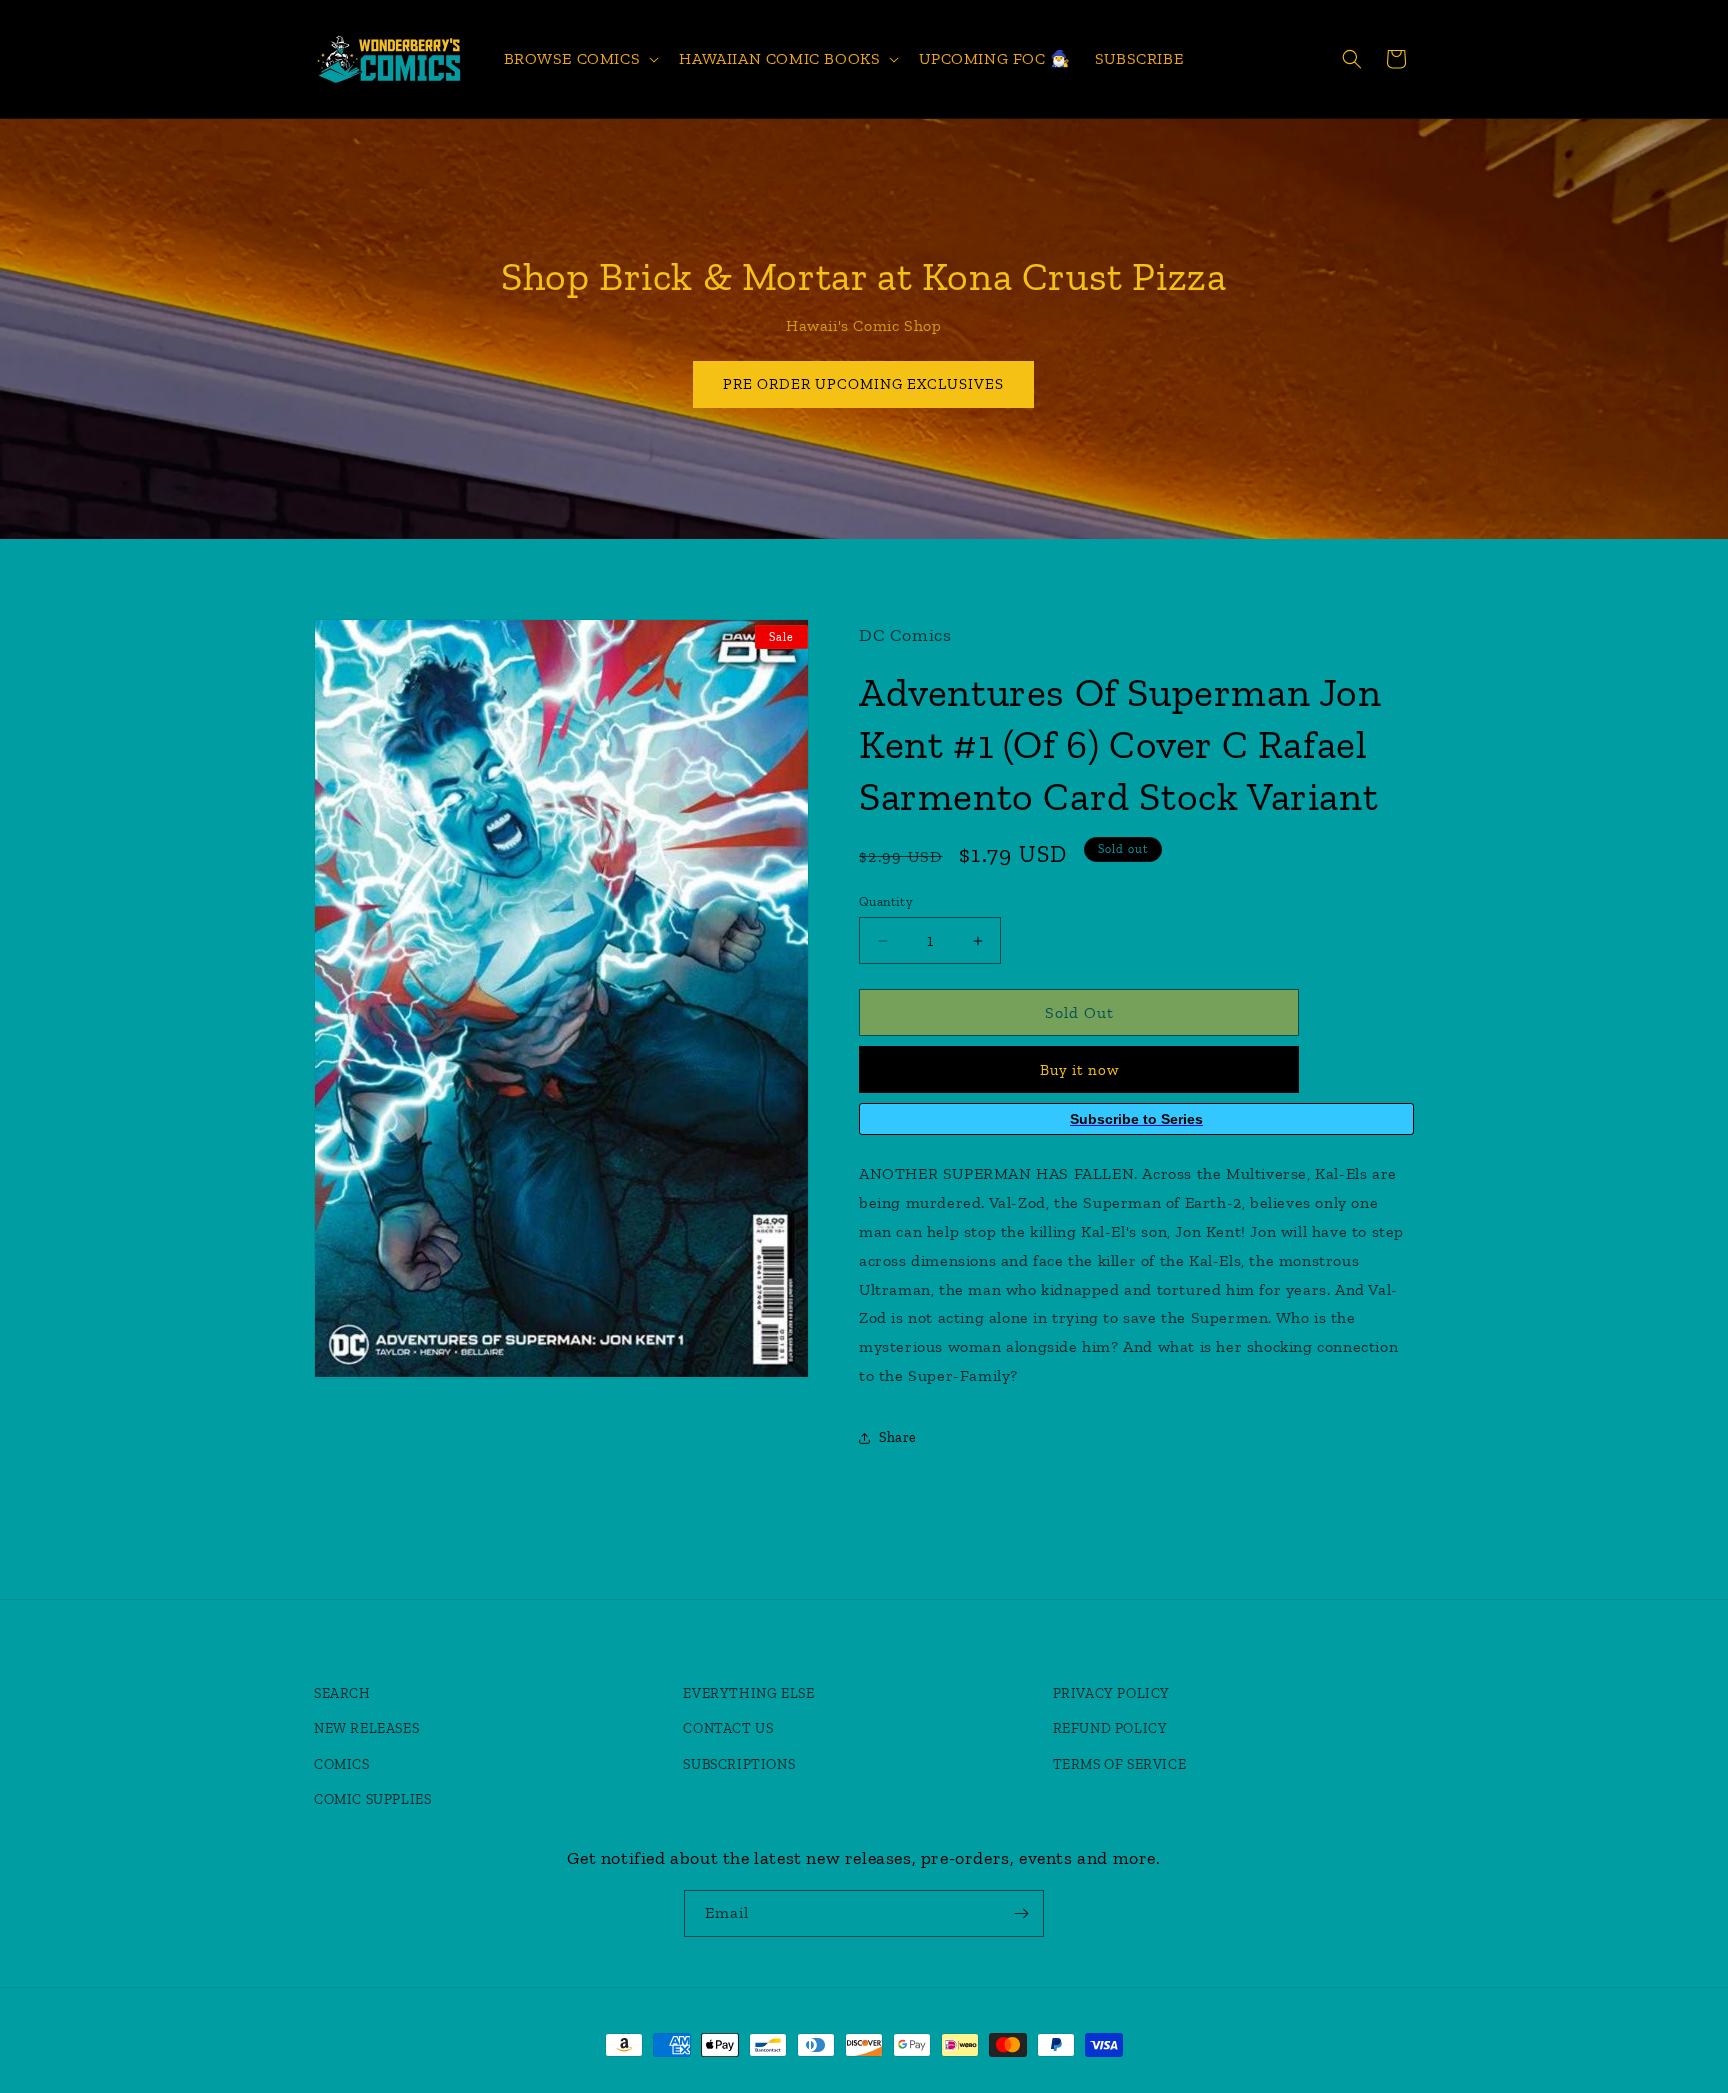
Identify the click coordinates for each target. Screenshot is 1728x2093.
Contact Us (728, 1728)
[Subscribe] (1021, 1913)
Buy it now (1079, 1070)
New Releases (366, 1728)
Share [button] (898, 1437)
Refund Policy (1110, 1728)
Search (342, 1693)
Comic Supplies (372, 1799)
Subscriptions (739, 1764)
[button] (580, 59)
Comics (342, 1764)
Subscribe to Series (1136, 1119)
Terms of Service (1120, 1764)
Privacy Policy (1111, 1693)
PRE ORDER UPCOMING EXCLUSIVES (864, 384)
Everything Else (748, 1693)
